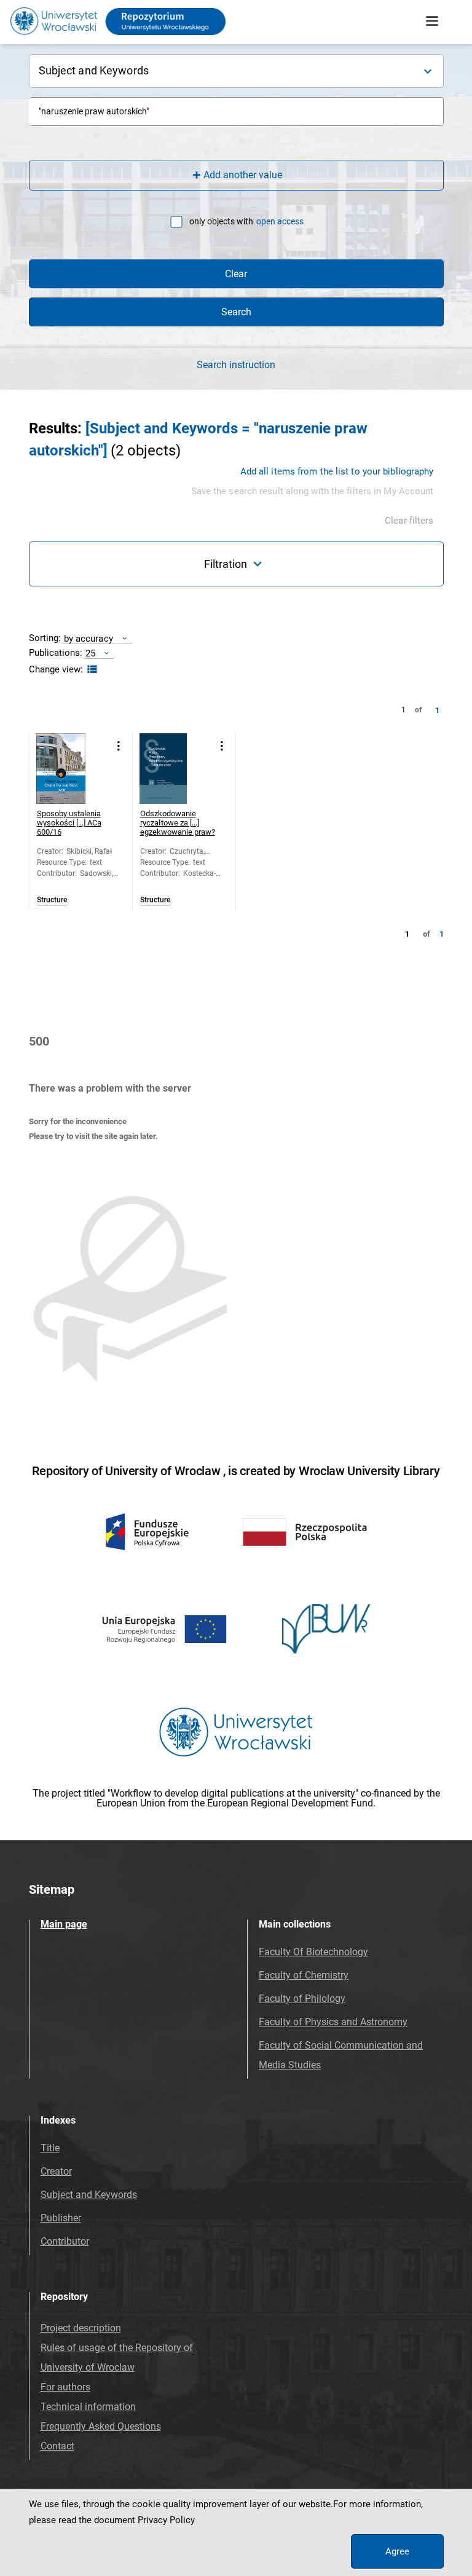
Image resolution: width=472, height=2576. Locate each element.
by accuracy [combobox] (88, 638)
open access (280, 221)
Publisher (61, 2218)
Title (50, 2148)
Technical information (88, 2407)
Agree (397, 2551)
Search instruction (236, 365)
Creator (56, 2171)
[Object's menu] (119, 746)
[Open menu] (432, 22)
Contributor (65, 2241)
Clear (236, 274)
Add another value (243, 175)
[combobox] (236, 112)
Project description (81, 2328)
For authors (65, 2387)
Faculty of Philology (302, 1999)
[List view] (91, 670)
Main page (64, 1924)
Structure (52, 900)
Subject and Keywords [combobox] (94, 70)
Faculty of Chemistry (304, 1975)
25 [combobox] (90, 653)
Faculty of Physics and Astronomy (333, 2022)
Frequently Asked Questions (101, 2426)
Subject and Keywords (89, 2195)
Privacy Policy (166, 2520)
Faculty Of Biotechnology (313, 1952)
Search (236, 312)
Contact (57, 2446)
